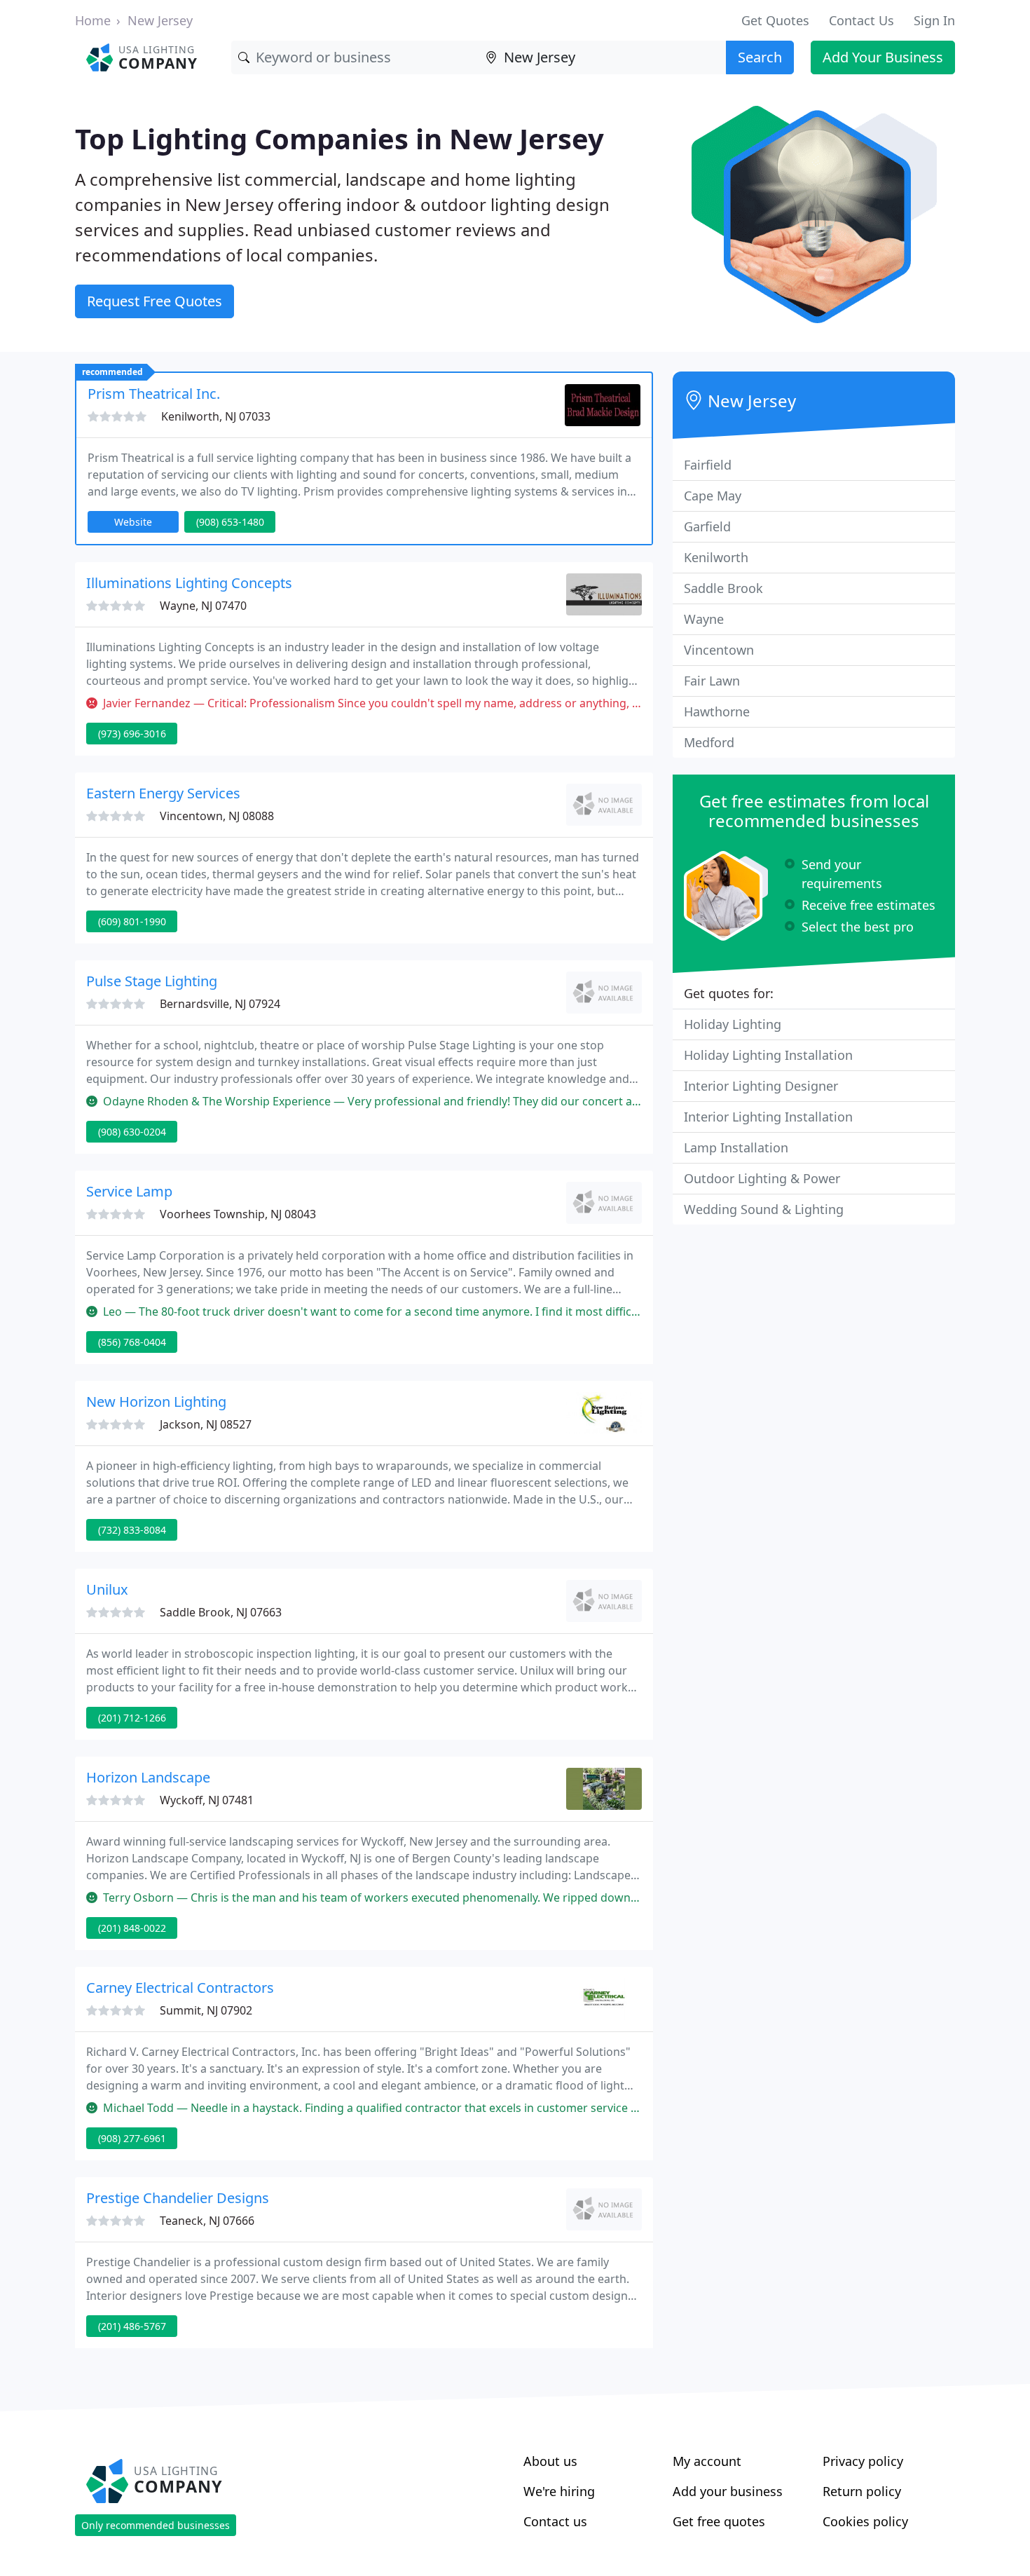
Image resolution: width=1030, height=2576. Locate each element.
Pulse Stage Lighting (152, 981)
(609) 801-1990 (132, 921)
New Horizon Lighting (156, 1402)
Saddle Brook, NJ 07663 (221, 1612)
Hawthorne (717, 711)
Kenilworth (716, 557)
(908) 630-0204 (132, 1132)
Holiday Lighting (733, 1024)
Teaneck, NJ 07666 (207, 2221)
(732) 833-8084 (132, 1530)
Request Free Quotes (154, 301)
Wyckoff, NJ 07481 (207, 1800)
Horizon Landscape (148, 1777)
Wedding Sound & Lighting (764, 1209)
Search (760, 57)
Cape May (713, 496)
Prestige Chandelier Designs (178, 2198)
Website (133, 522)
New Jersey (160, 20)
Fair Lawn (712, 681)
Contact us (555, 2521)
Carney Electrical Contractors (180, 1988)
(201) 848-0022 (132, 1928)
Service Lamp (129, 1191)
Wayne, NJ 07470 (203, 606)
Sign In (934, 20)
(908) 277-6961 (132, 2138)
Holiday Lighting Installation (768, 1055)
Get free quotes (719, 2521)
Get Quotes (775, 20)
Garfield (707, 526)
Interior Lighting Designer (761, 1086)
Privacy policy (863, 2461)
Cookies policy (865, 2521)
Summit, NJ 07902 (206, 2010)
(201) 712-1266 (132, 1718)
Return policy (862, 2491)
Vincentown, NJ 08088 (217, 816)
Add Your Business (883, 57)
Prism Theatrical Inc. (154, 394)
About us (550, 2461)
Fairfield (708, 465)
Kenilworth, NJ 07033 (216, 416)
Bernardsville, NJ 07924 (220, 1004)
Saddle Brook (723, 588)
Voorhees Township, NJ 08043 (238, 1214)
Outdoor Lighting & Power (762, 1178)
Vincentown (719, 650)
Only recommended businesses (156, 2525)
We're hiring (559, 2491)
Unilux (107, 1589)
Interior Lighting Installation (768, 1117)
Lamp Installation (736, 1147)
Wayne (704, 619)
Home (93, 20)
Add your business (728, 2491)
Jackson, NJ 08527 (206, 1424)
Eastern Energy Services (163, 793)
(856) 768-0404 (132, 1342)
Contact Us (861, 20)
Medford (709, 742)
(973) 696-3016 (132, 734)
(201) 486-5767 (132, 2326)
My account (707, 2461)
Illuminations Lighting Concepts (189, 583)
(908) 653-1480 (230, 522)
